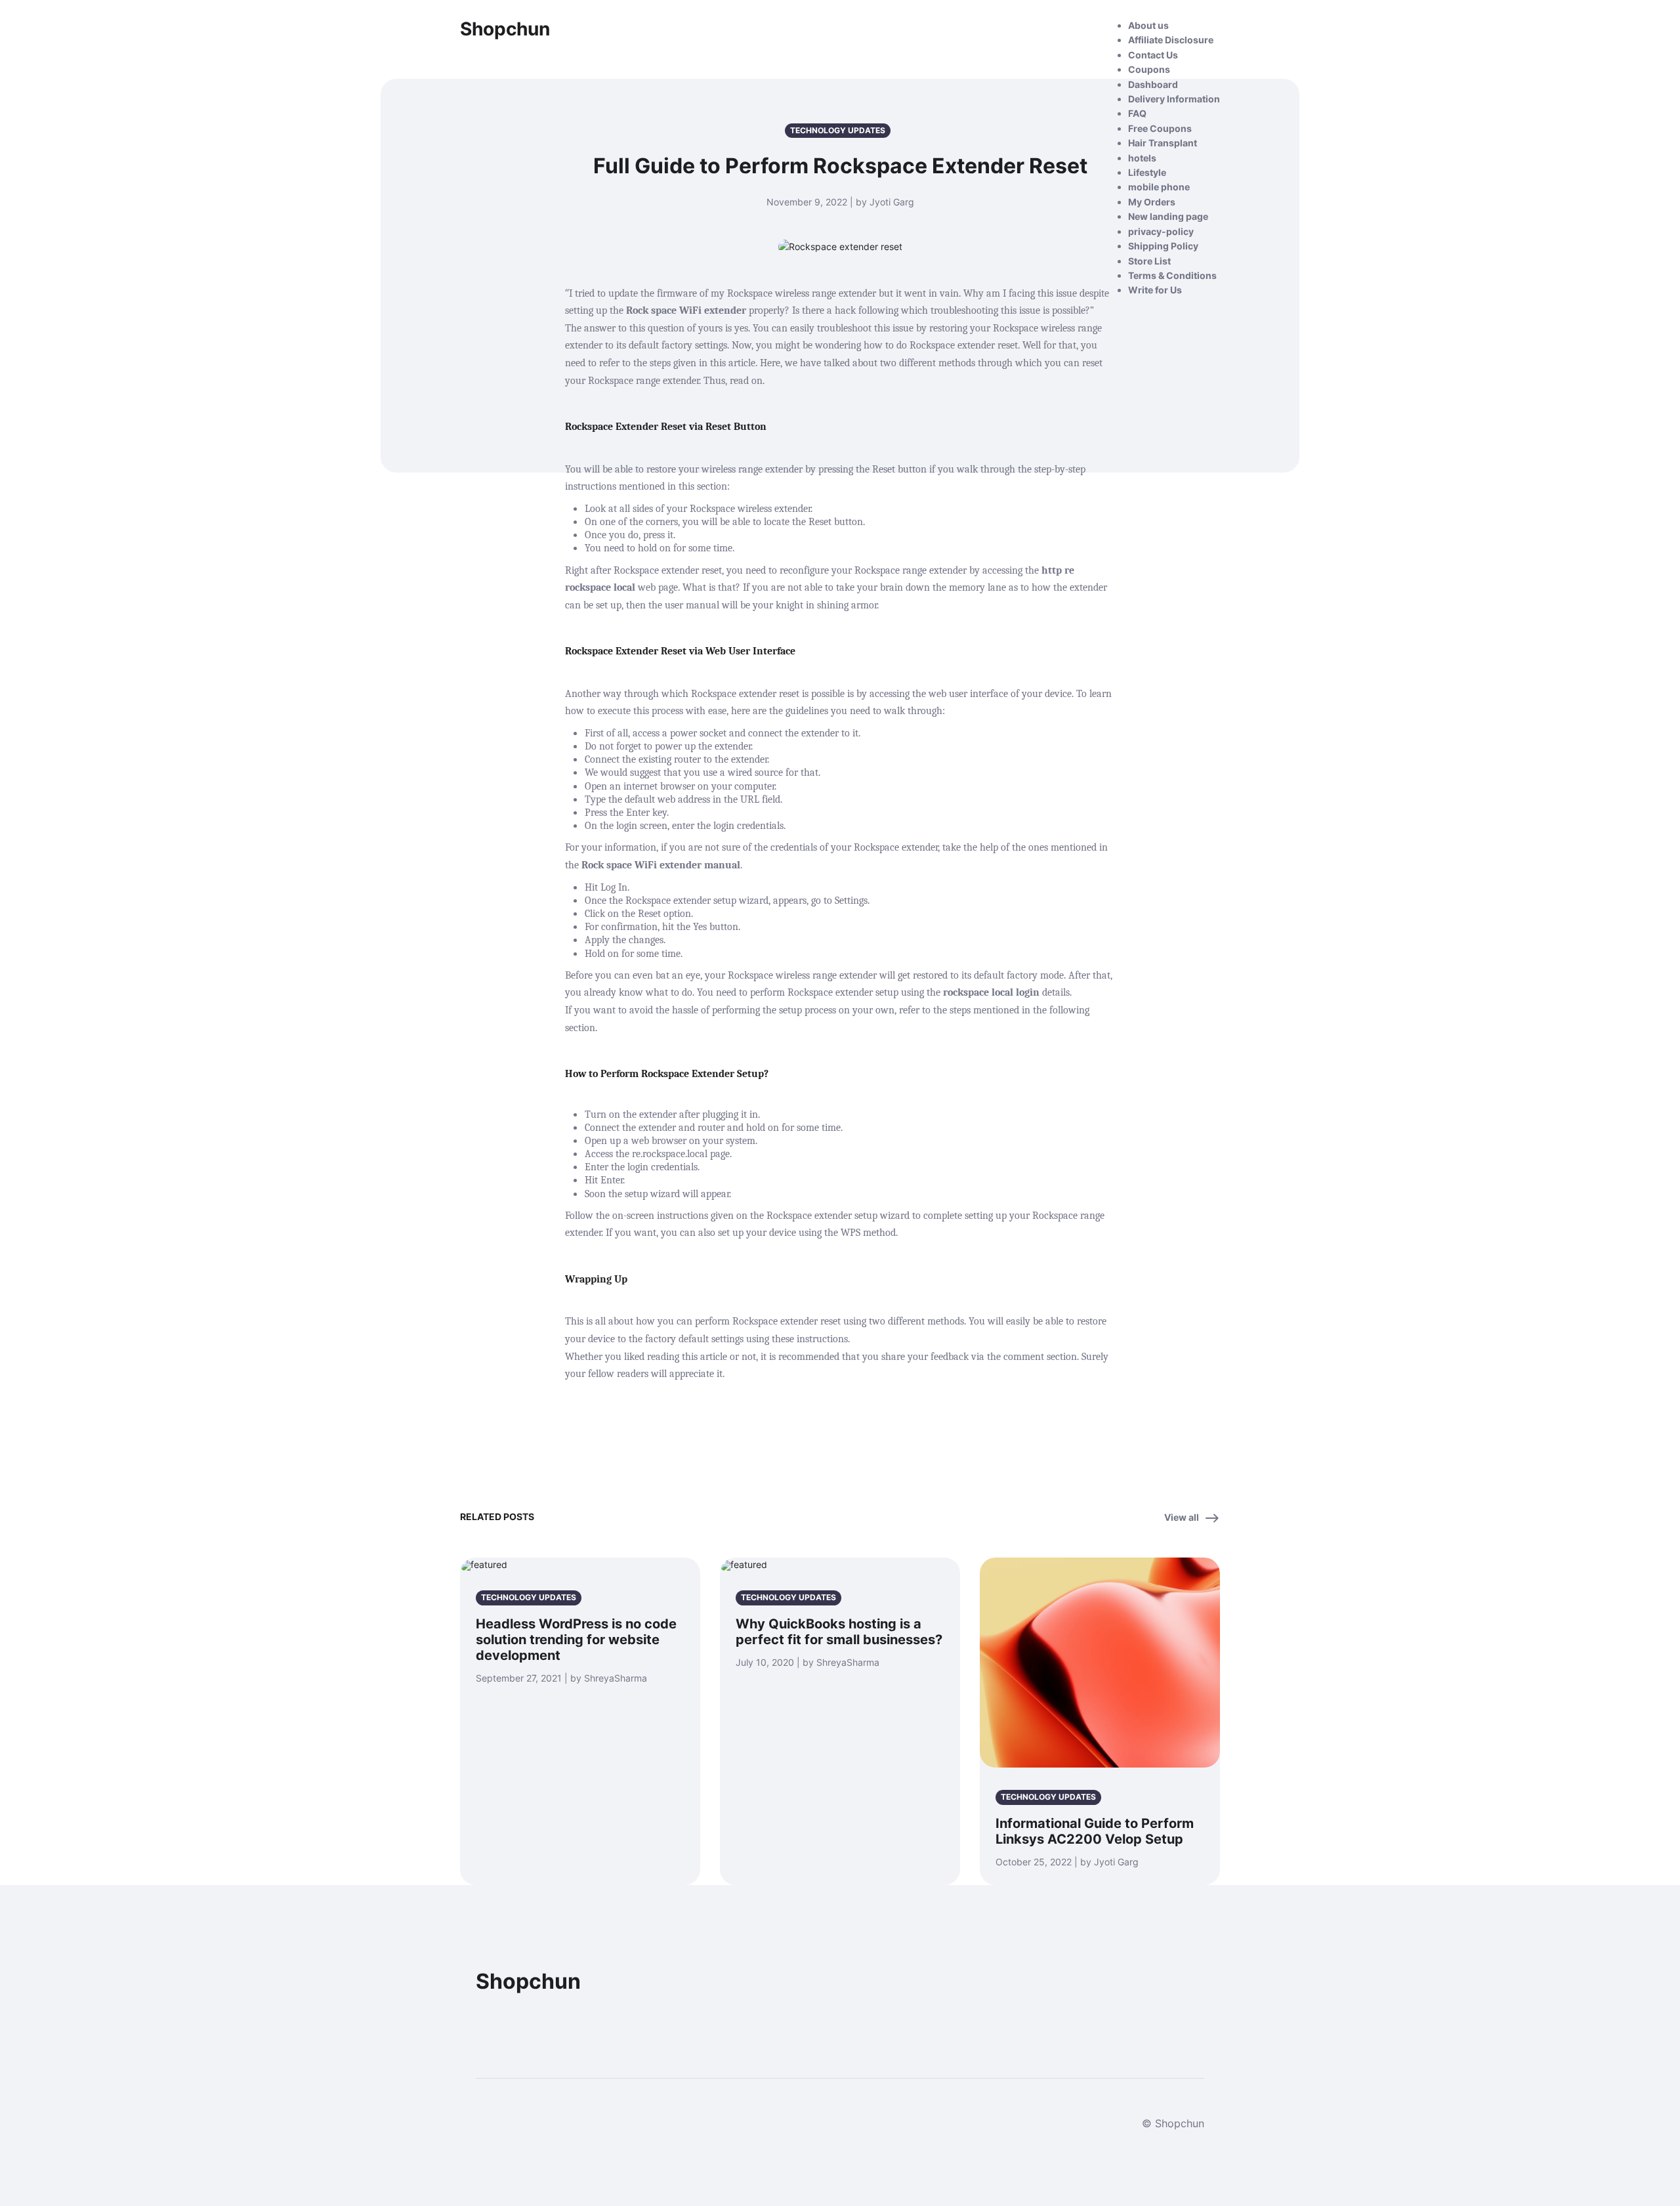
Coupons (1149, 69)
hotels (1142, 158)
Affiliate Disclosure (1171, 40)
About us (1148, 25)
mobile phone (1159, 187)
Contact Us (1153, 55)
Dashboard (1153, 84)
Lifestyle (1147, 172)
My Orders (1152, 202)
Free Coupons (1160, 128)
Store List (1149, 261)
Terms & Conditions (1172, 275)
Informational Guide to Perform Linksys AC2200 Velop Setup (1095, 1831)
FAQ (1137, 113)
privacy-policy (1161, 231)
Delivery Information (1174, 99)
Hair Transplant (1163, 143)
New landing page (1168, 216)
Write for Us (1155, 290)
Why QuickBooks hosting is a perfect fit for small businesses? (839, 1632)
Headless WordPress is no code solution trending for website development (576, 1640)
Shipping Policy (1163, 246)
